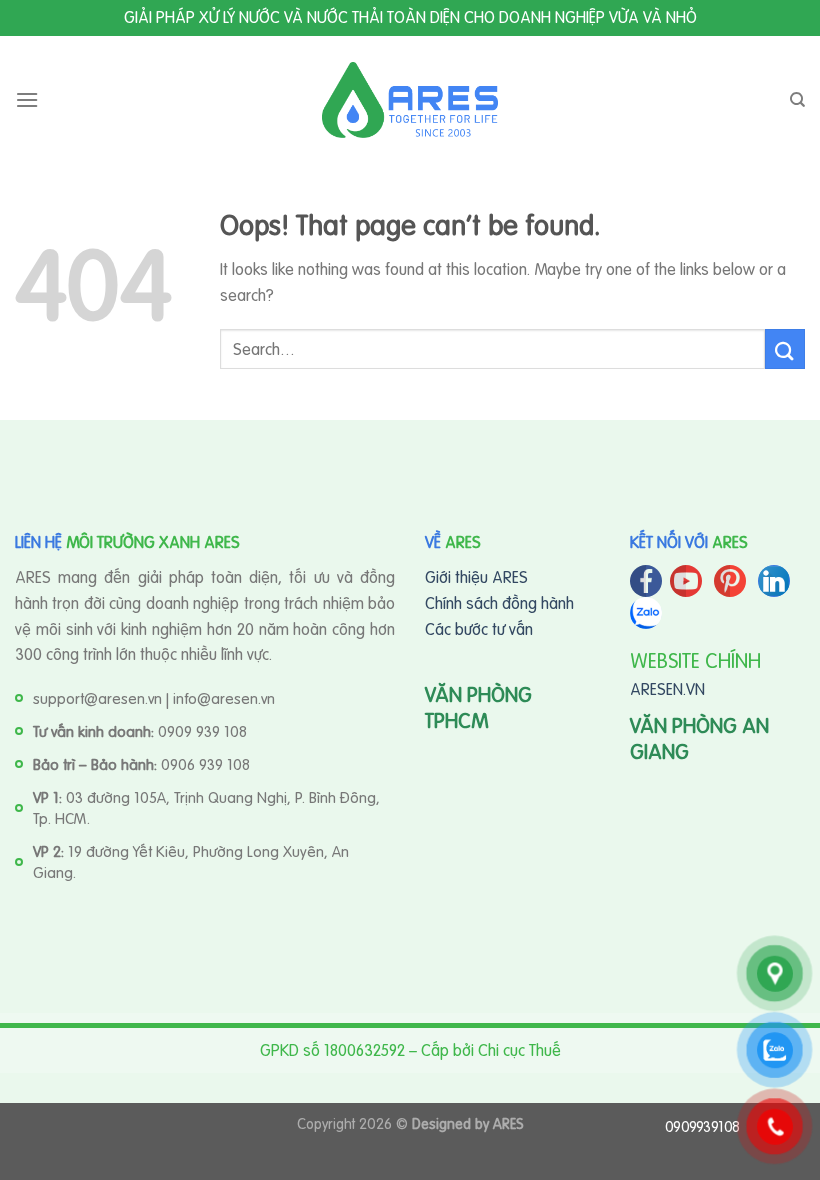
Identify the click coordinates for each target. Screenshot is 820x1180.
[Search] (797, 100)
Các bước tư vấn (479, 629)
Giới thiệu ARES (476, 577)
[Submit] (785, 348)
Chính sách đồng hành (499, 603)
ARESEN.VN (667, 689)
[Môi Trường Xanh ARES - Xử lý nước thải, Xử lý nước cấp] (410, 100)
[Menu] (27, 99)
